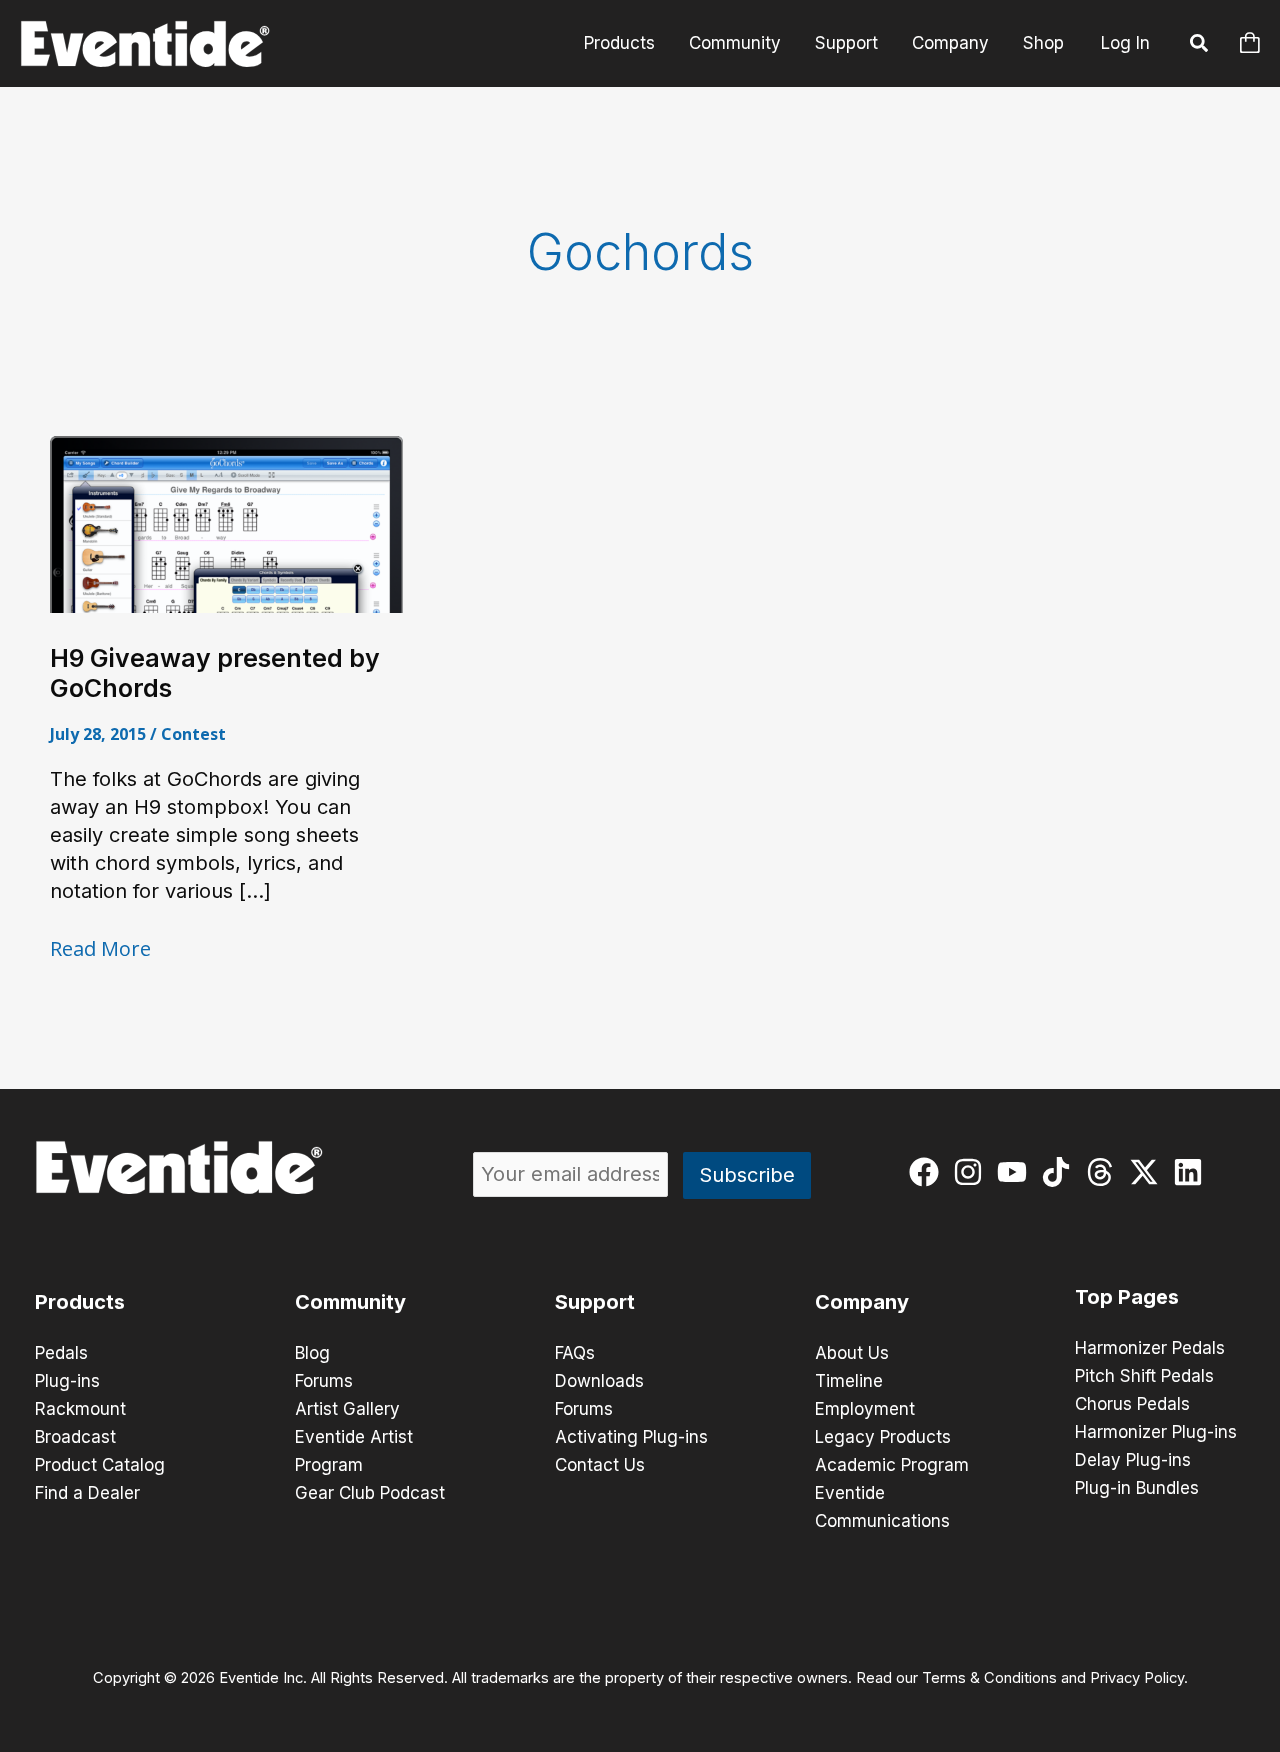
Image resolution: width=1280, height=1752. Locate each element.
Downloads (599, 1381)
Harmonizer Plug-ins (1156, 1432)
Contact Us (600, 1465)
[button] (1200, 46)
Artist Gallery (347, 1409)
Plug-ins (67, 1381)
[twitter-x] (1148, 1172)
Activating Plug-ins (631, 1437)
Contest (193, 734)
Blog (312, 1353)
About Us (852, 1353)
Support (846, 43)
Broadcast (75, 1437)
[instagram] (972, 1172)
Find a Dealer (87, 1493)
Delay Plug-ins (1133, 1460)
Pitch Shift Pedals (1144, 1376)
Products (619, 43)
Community (735, 43)
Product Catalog (100, 1465)
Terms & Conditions (989, 1678)
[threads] (1104, 1172)
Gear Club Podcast (370, 1493)
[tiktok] (1060, 1172)
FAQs (575, 1353)
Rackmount (80, 1409)
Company (950, 43)
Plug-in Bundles (1137, 1488)
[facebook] (928, 1172)
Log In (1125, 43)
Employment (865, 1409)
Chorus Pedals (1132, 1404)
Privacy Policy (1137, 1678)
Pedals (61, 1353)
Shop (1043, 43)
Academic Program (892, 1465)
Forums (324, 1381)
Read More (100, 949)
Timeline (849, 1381)
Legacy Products (883, 1437)
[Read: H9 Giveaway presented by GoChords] (226, 523)
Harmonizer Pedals (1150, 1348)
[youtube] (1016, 1172)
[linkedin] (1192, 1172)
